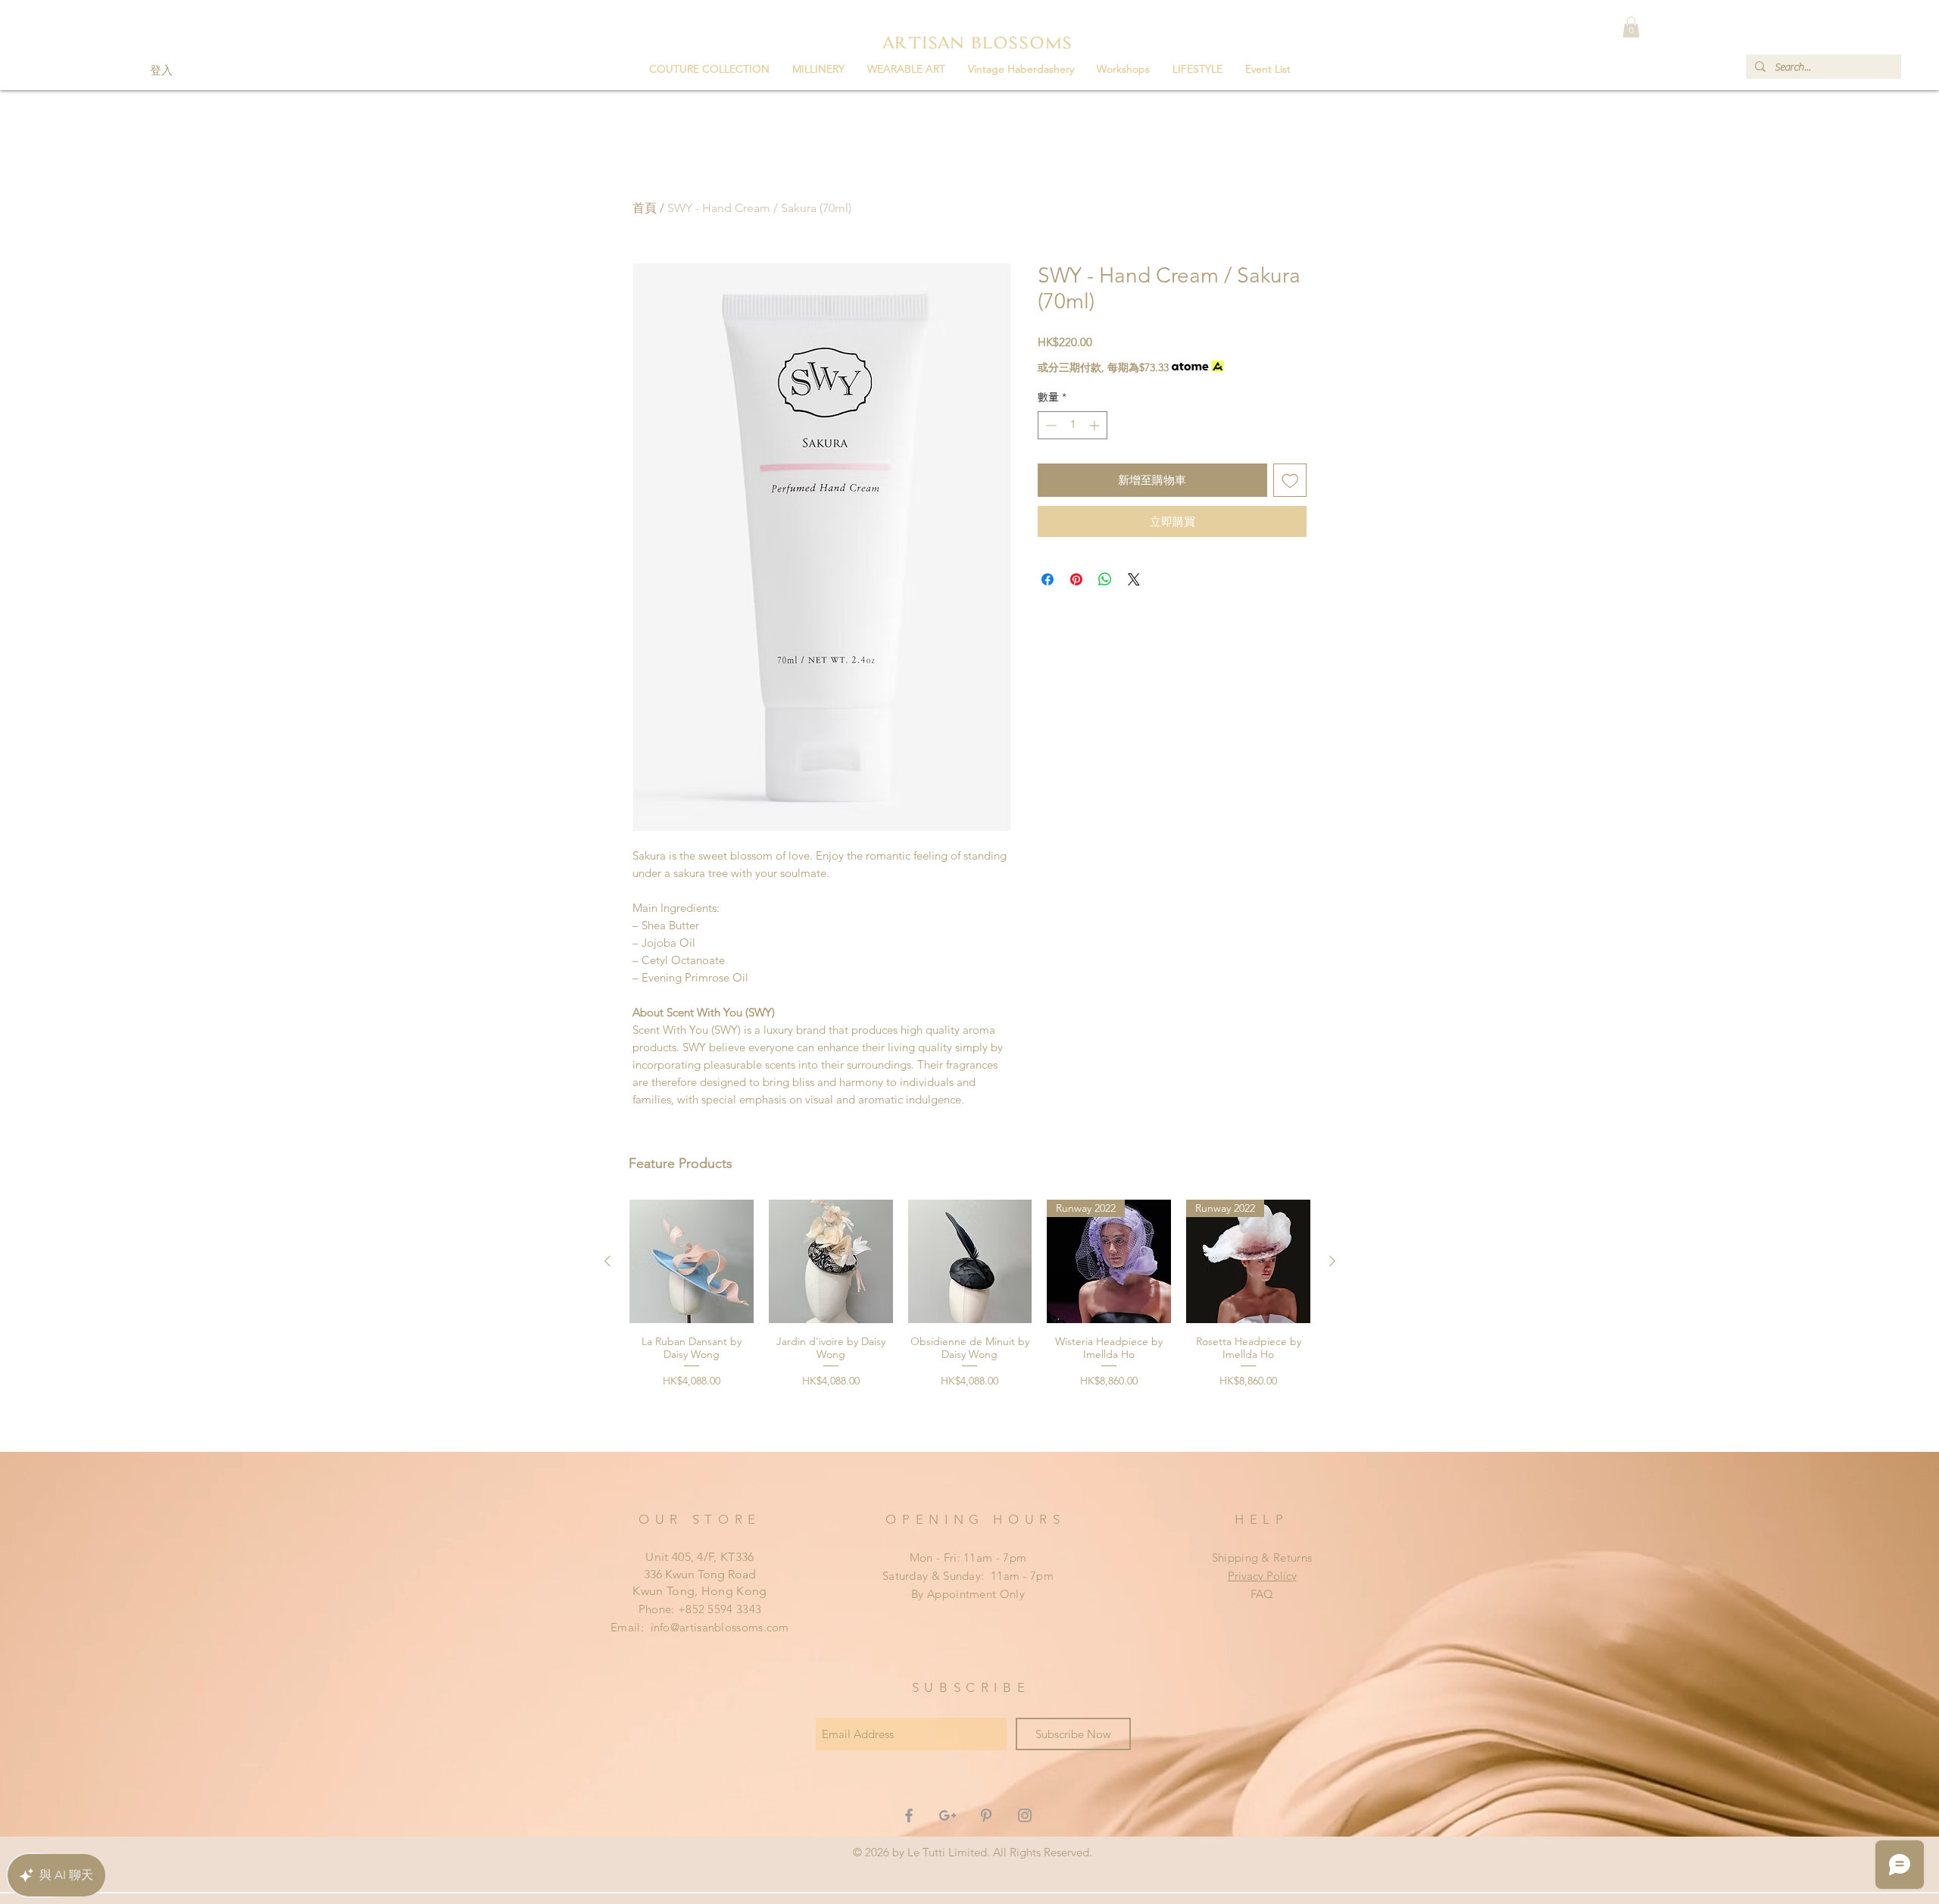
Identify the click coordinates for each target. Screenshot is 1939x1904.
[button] (818, 69)
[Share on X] (1134, 579)
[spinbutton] (1073, 425)
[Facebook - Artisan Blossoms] (909, 1815)
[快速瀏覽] (692, 1262)
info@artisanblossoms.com (720, 1627)
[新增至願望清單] (1290, 481)
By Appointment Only (968, 1594)
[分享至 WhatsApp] (1105, 579)
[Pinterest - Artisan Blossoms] (986, 1815)
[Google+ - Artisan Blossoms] (948, 1815)
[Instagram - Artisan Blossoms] (1025, 1815)
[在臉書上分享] (1048, 579)
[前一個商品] (607, 1261)
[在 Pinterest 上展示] (1076, 579)
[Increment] (1096, 425)
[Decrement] (1049, 425)
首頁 (645, 208)
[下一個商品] (1332, 1261)
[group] (970, 1320)
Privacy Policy (1262, 1576)
